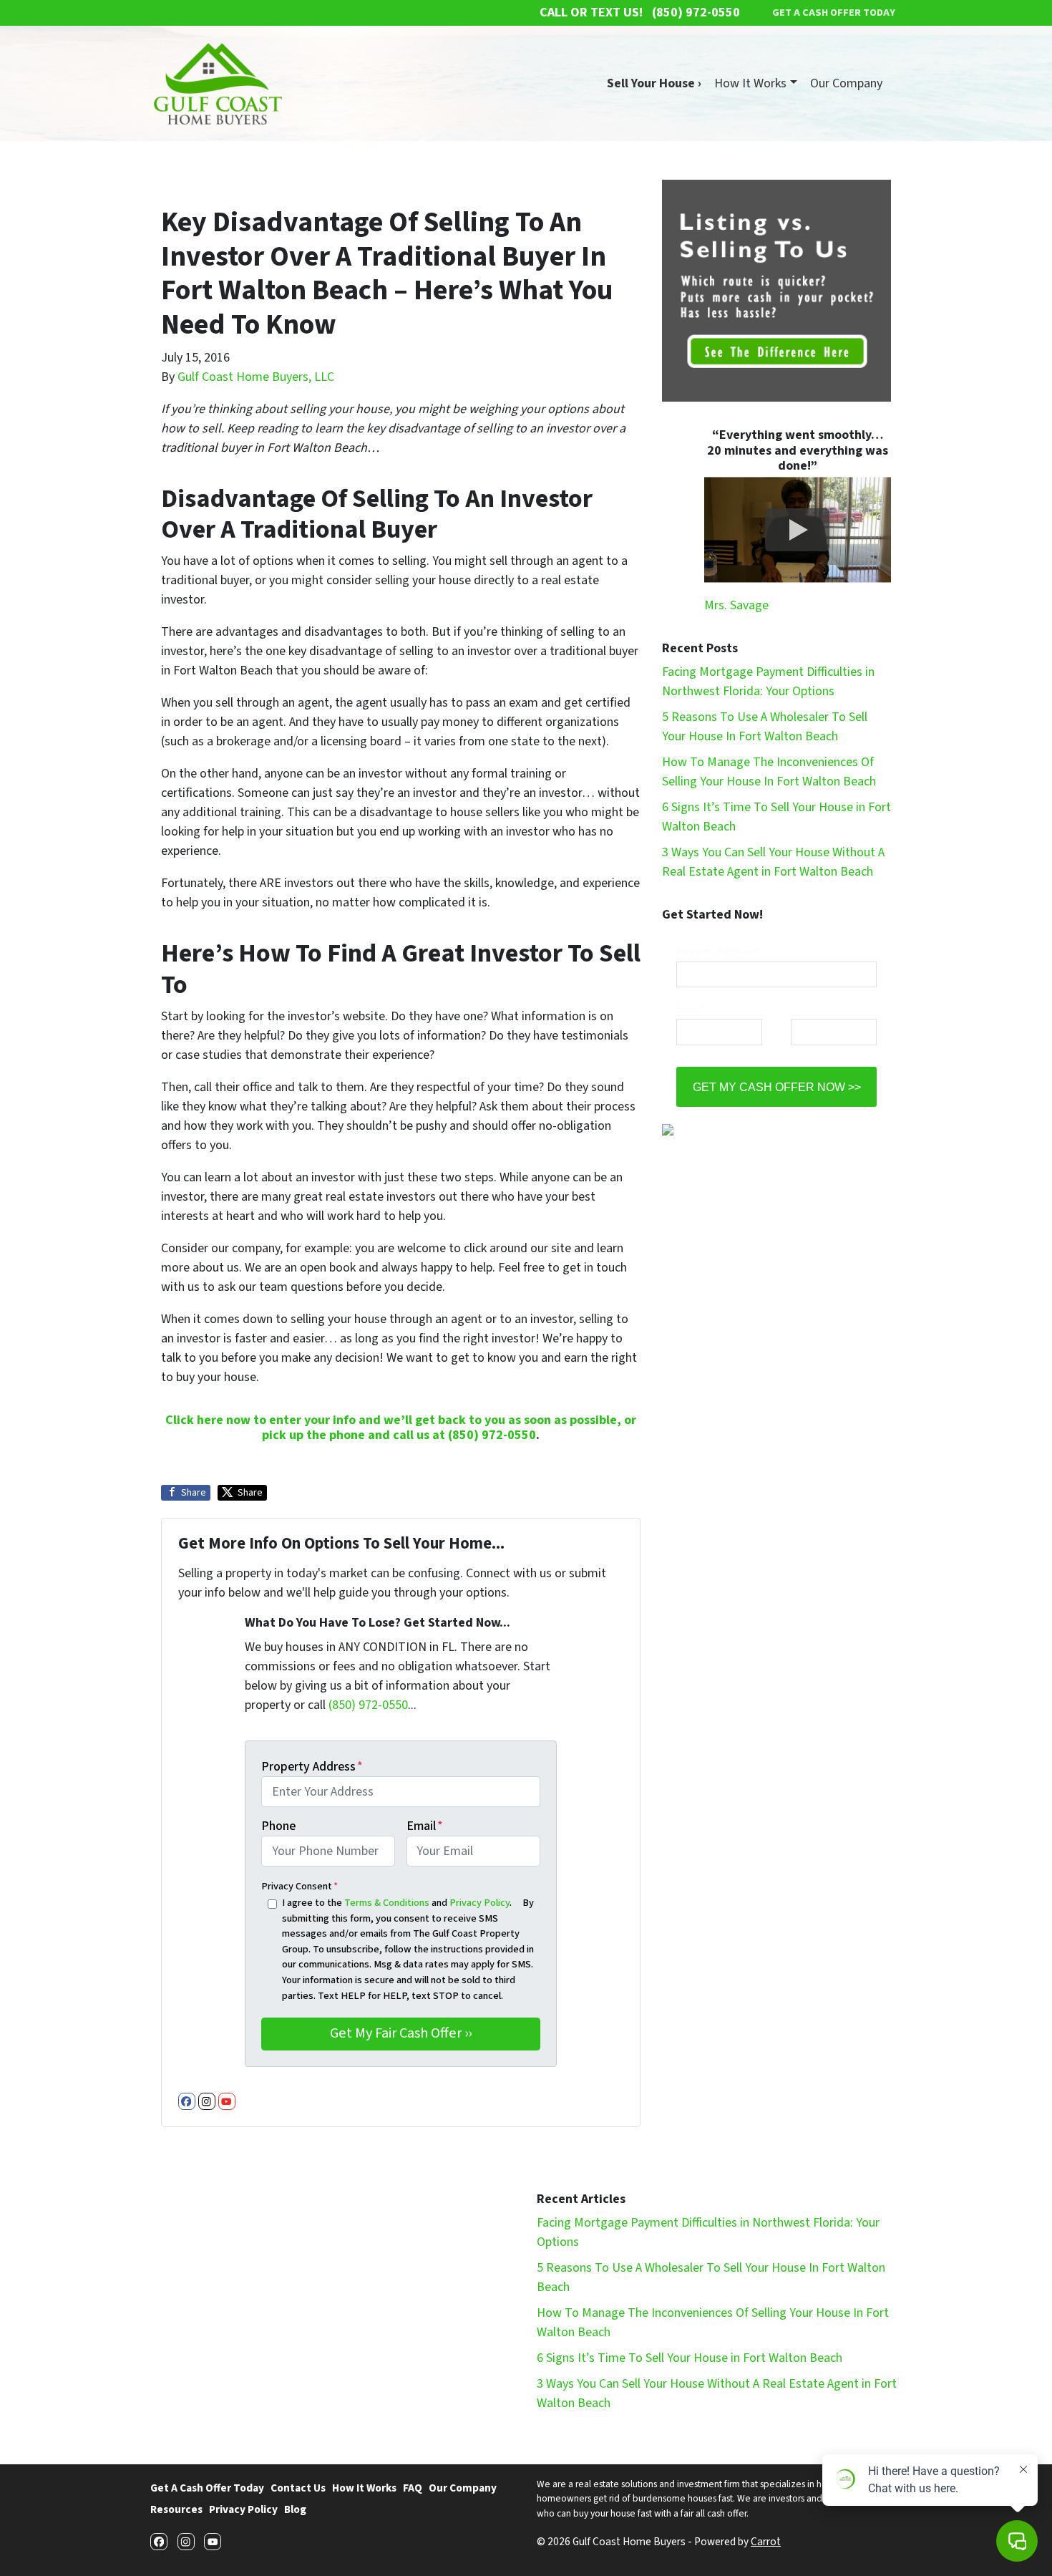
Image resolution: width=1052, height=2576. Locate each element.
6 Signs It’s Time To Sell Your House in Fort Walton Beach (690, 2358)
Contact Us (298, 2488)
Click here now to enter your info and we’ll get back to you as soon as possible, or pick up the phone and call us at (401, 1428)
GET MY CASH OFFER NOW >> (777, 1087)
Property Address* (717, 952)
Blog (295, 2509)
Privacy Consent (299, 1886)
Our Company (846, 83)
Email (425, 1826)
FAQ (413, 2488)
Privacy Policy (479, 1903)
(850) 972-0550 (492, 1435)
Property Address (312, 1767)
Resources (176, 2509)
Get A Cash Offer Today (207, 2488)
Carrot (766, 2542)
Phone (278, 1826)
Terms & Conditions (387, 1903)
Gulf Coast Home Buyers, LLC (256, 377)
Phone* (807, 1009)
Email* (691, 1009)
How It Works (750, 83)
